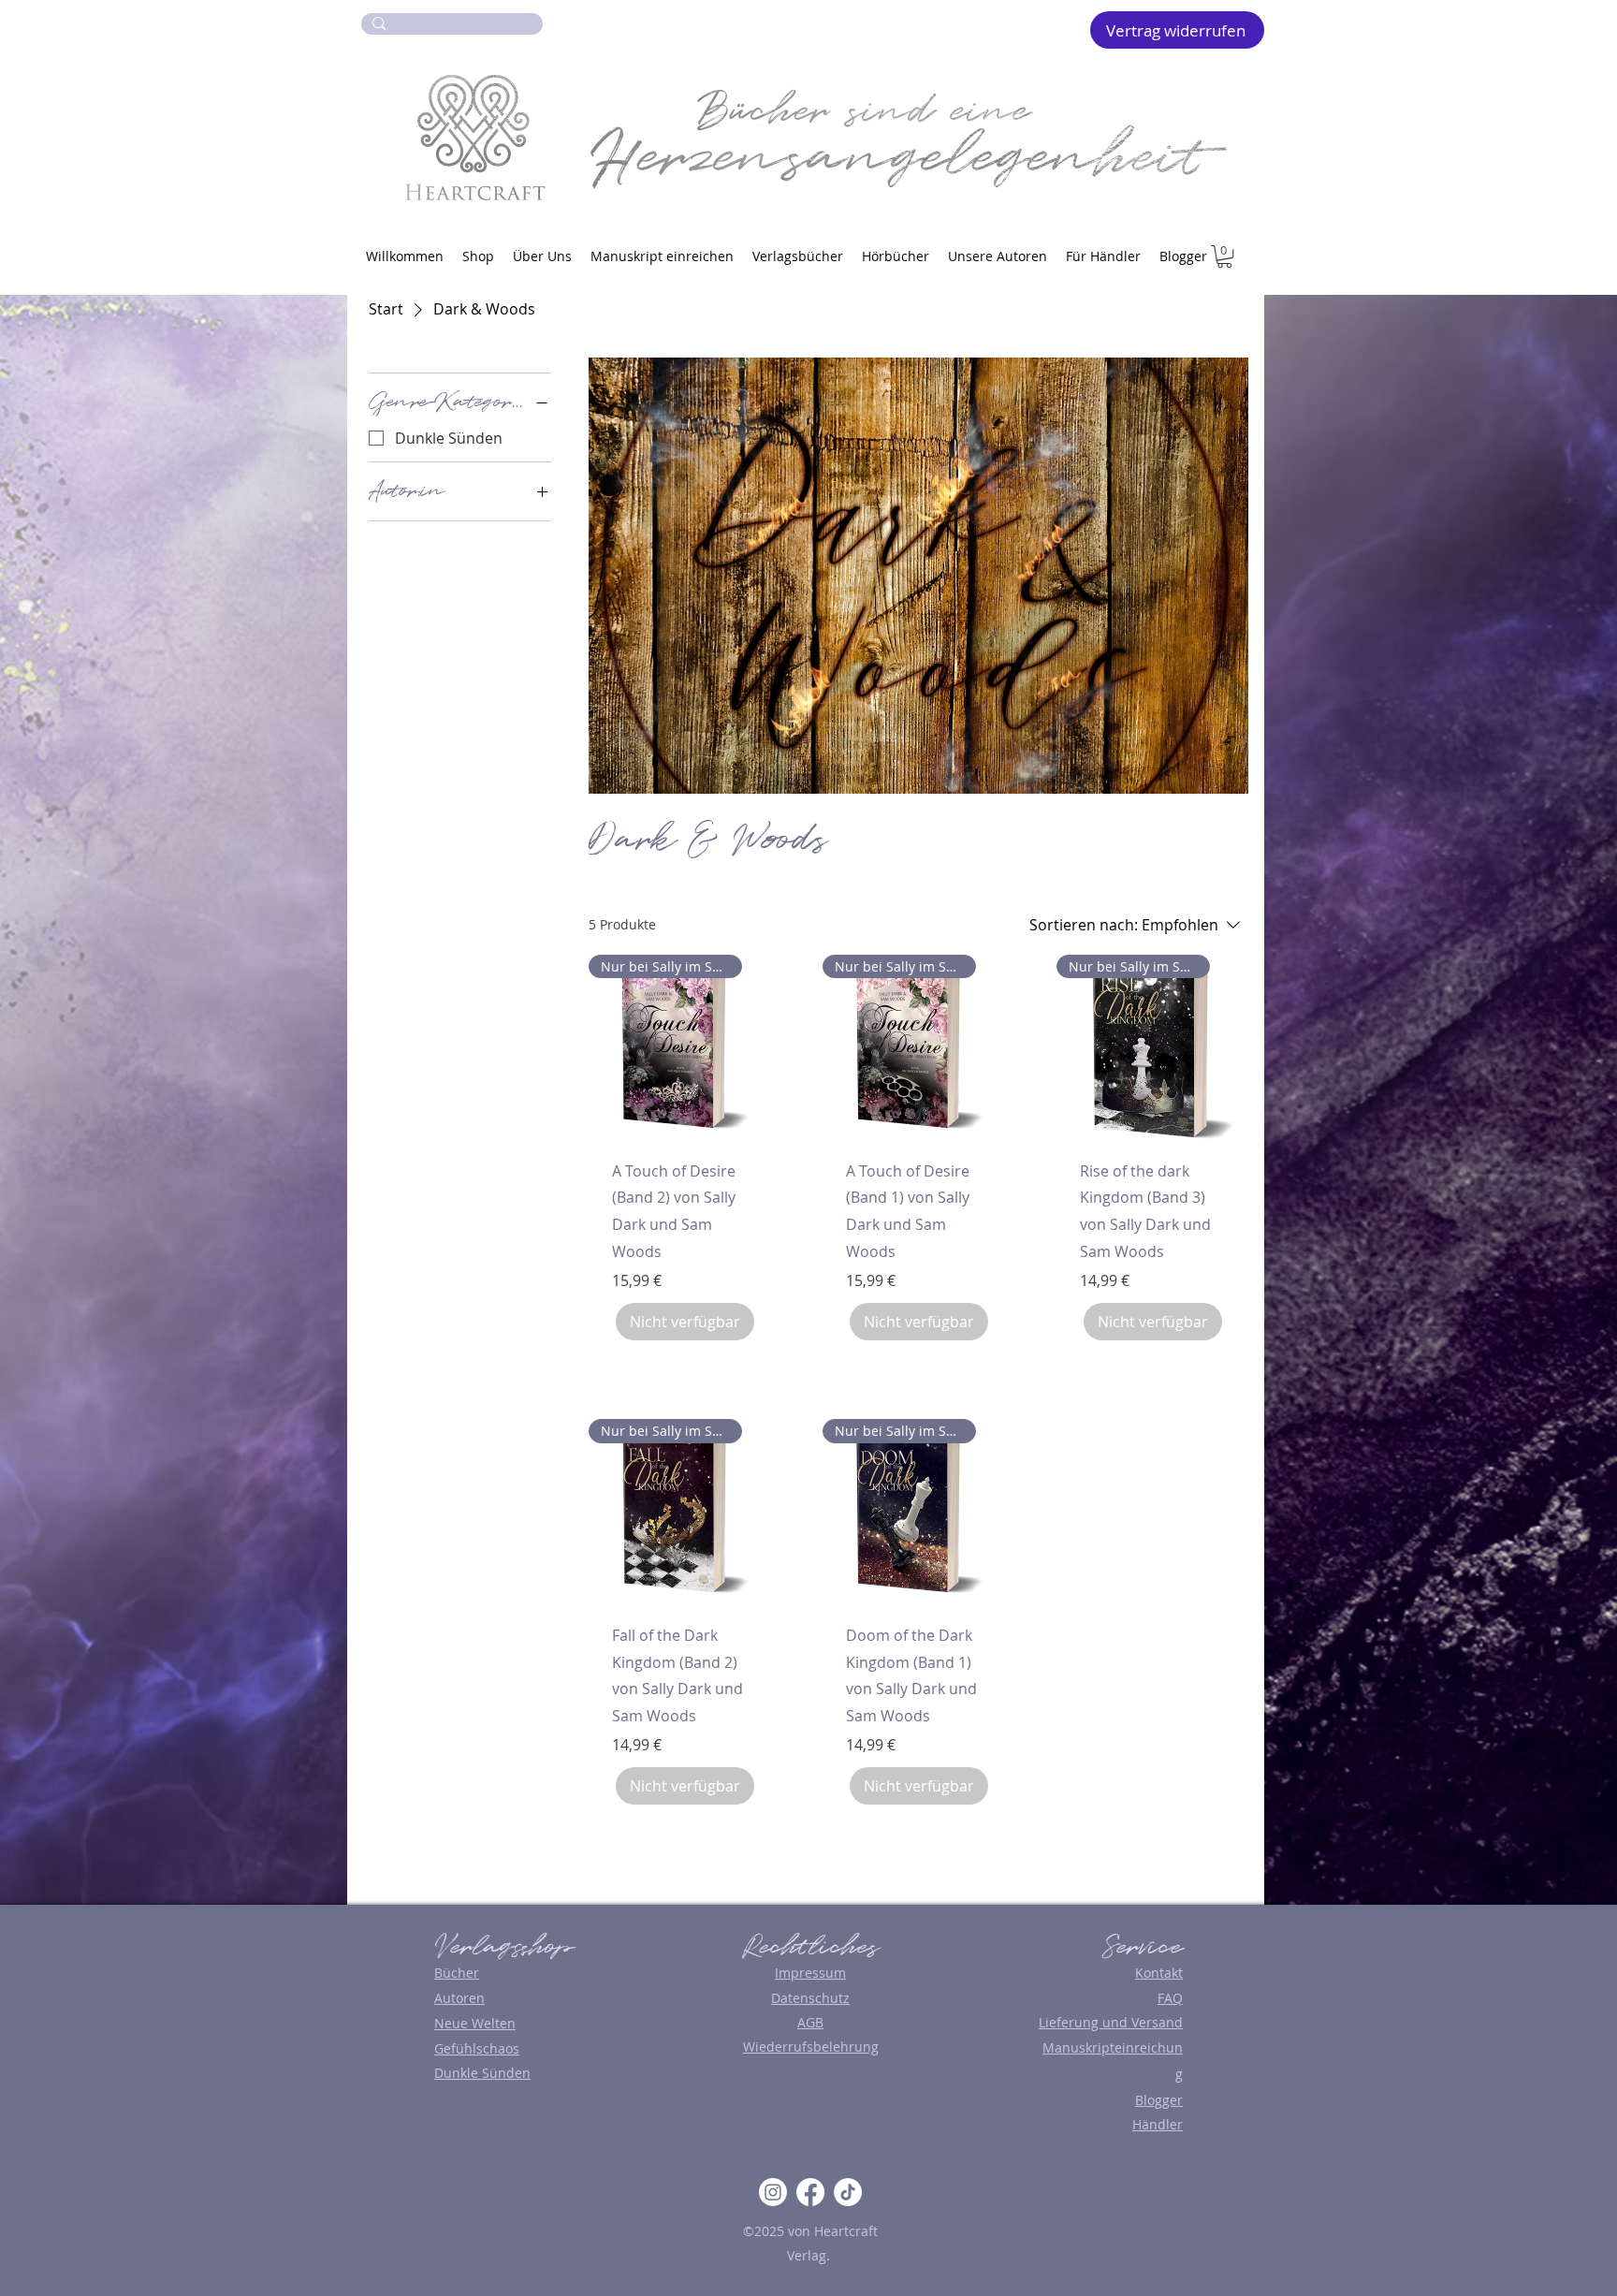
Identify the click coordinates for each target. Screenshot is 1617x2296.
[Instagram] (773, 2192)
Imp (787, 1973)
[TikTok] (848, 2192)
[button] (1224, 256)
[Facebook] (810, 2192)
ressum (823, 1973)
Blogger (1159, 2100)
